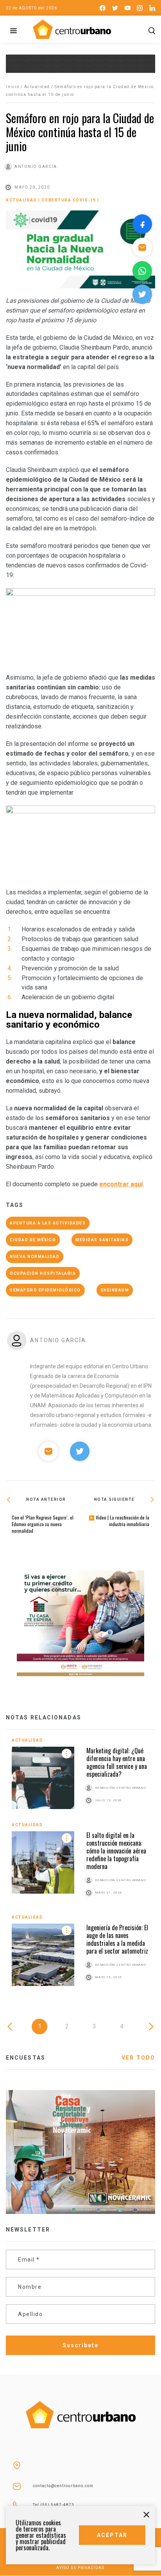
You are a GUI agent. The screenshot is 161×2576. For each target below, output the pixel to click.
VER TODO (138, 2058)
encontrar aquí (121, 1184)
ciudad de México (33, 1240)
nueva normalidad (35, 1257)
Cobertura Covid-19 (69, 200)
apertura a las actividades (48, 1223)
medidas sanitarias (102, 1240)
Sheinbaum (115, 1290)
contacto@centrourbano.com (63, 2486)
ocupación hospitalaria (43, 1273)
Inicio (13, 87)
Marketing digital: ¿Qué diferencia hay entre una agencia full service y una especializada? (117, 1762)
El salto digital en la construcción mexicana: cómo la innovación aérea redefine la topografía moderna (116, 1851)
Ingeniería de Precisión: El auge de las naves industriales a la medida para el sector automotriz (117, 1939)
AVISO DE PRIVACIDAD (80, 2568)
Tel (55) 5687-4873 (54, 2505)
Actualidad (37, 87)
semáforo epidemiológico (45, 1290)
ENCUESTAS (26, 2058)
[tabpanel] (80, 1868)
